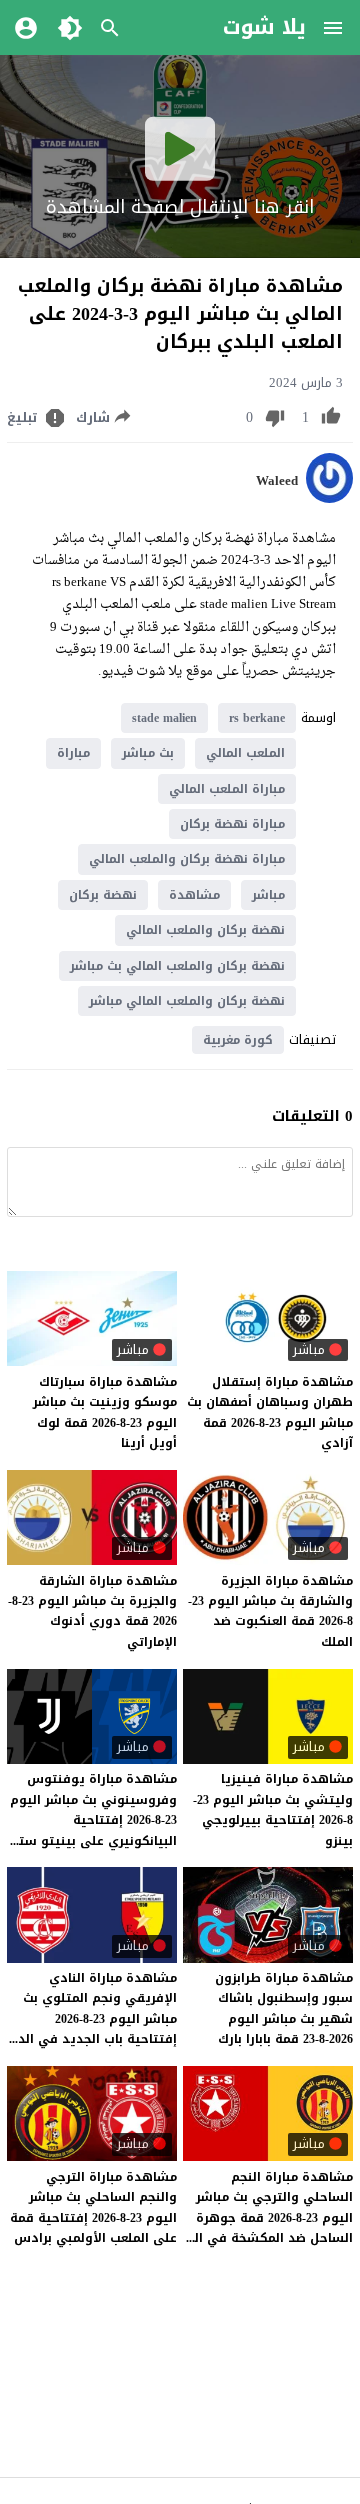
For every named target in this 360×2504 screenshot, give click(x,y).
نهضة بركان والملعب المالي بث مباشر (177, 966)
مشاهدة (194, 895)
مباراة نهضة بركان (232, 824)
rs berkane (257, 718)
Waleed (277, 481)
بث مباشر (148, 753)
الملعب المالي (245, 753)
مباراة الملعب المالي (227, 789)
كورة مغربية (238, 1040)
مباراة (73, 753)
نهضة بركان (103, 895)
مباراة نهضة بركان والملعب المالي (187, 859)
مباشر (268, 895)
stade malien (164, 718)
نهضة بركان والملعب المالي (205, 930)
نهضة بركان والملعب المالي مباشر (187, 1001)
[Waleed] (329, 498)
